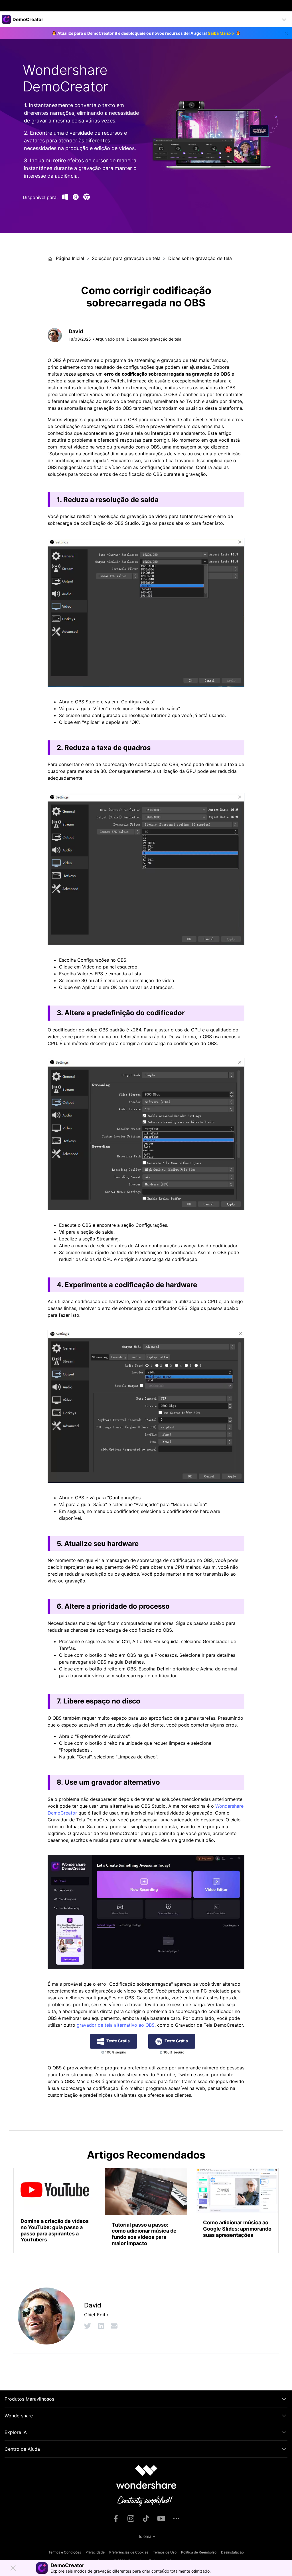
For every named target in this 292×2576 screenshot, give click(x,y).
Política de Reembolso (199, 2552)
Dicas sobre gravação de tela (200, 258)
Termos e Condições (65, 2552)
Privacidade (95, 2552)
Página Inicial (69, 258)
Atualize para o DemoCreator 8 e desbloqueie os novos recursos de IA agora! (146, 33)
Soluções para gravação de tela (126, 258)
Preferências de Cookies (129, 2552)
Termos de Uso (165, 2552)
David (76, 331)
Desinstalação (232, 2552)
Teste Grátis (118, 2041)
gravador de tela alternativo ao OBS (116, 2025)
